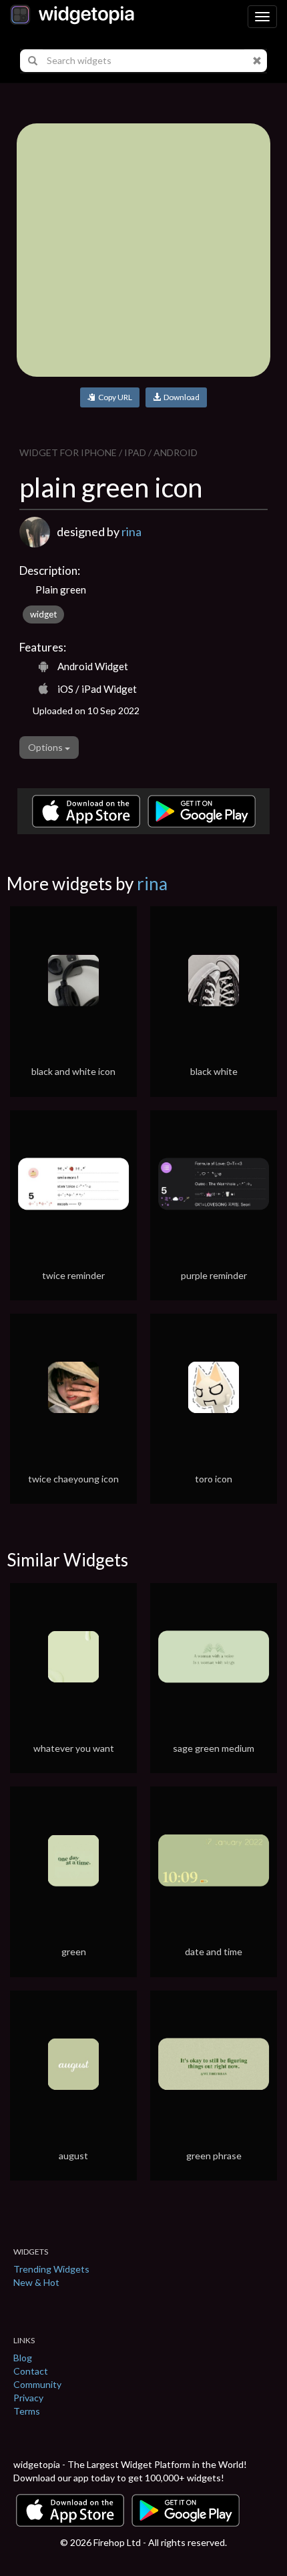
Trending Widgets (51, 2269)
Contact (31, 2371)
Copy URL (114, 397)
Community (37, 2384)
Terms (27, 2411)
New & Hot (36, 2282)
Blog (23, 2358)
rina (131, 531)
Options (46, 747)
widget (43, 614)
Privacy (28, 2398)
